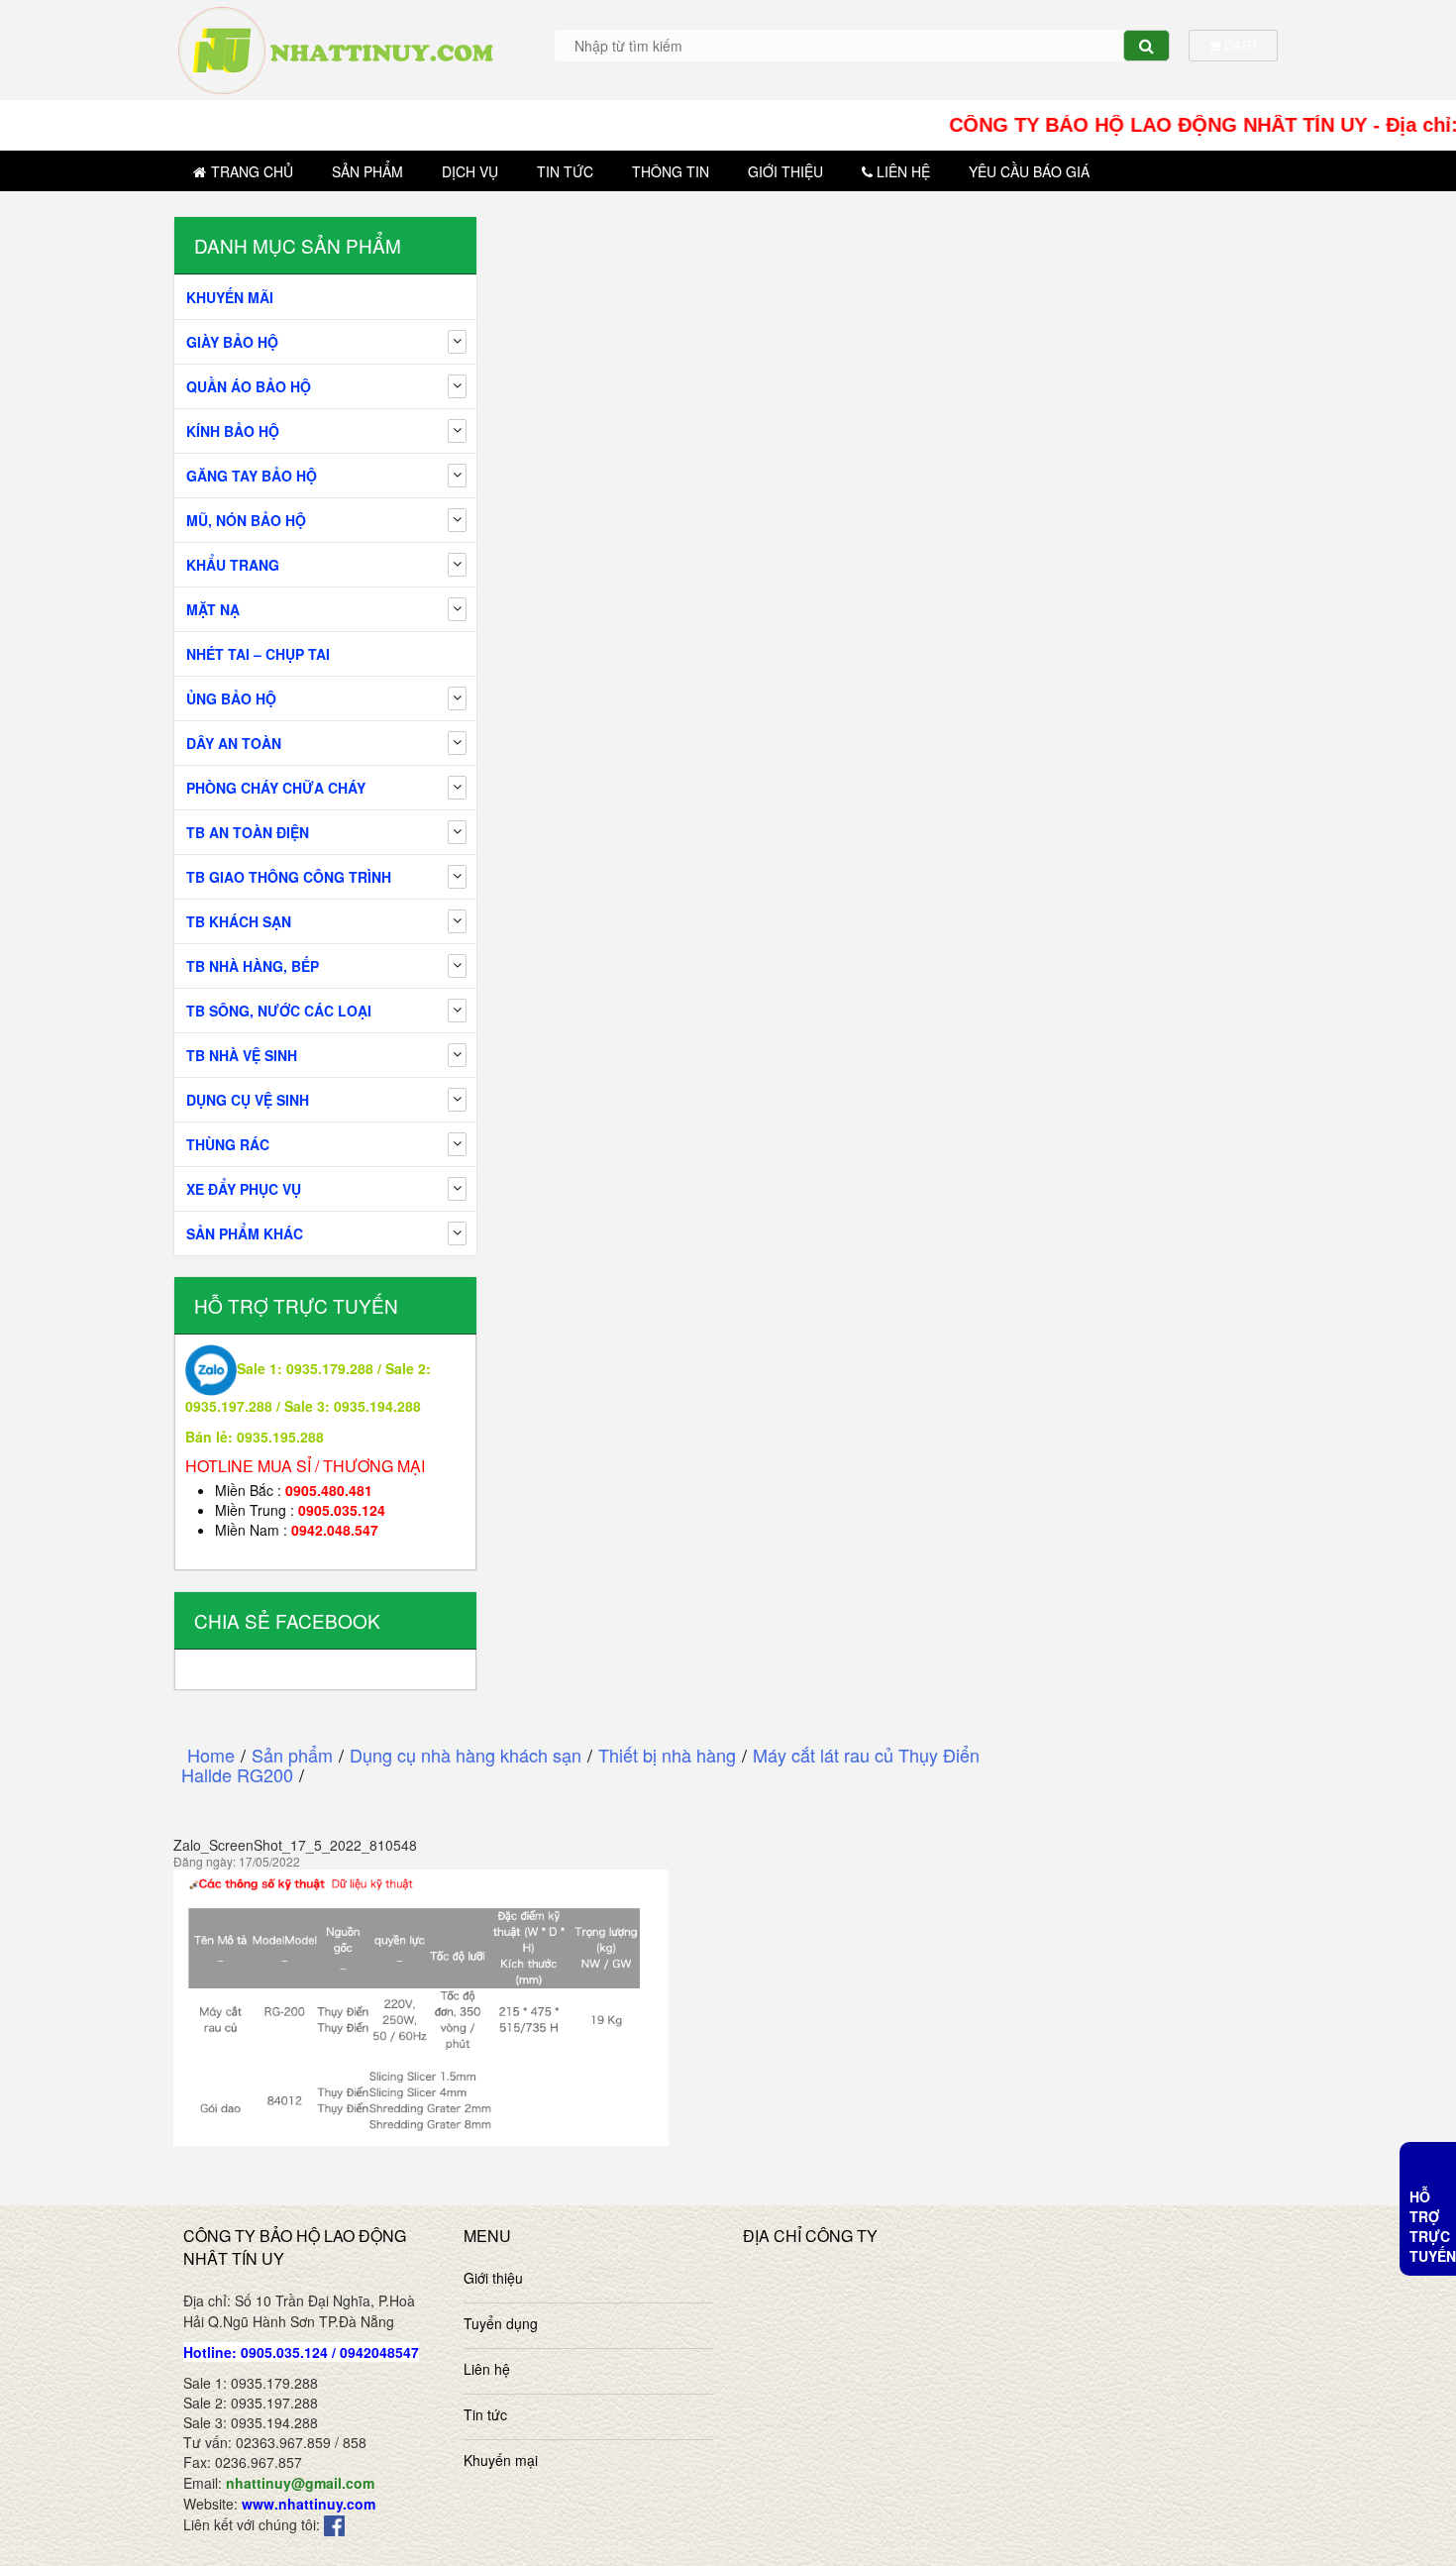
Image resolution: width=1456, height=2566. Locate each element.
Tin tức (565, 171)
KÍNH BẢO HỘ (233, 431)
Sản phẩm (367, 171)
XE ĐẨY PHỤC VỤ (244, 1189)
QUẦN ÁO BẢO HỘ (249, 386)
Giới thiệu (785, 171)
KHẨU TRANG (233, 565)
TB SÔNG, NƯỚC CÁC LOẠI (279, 1011)
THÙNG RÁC (228, 1144)
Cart (1240, 45)
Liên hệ (903, 171)
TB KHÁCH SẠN (239, 921)
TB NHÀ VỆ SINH (242, 1055)
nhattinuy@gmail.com (300, 2483)
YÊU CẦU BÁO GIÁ (1029, 171)
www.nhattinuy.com (309, 2504)
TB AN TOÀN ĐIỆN (248, 832)
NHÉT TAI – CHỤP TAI (258, 654)
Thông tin (671, 171)
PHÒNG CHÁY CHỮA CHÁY (276, 788)
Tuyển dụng (501, 2323)
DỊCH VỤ (470, 171)
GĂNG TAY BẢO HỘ (252, 476)
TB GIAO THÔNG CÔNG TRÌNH (289, 877)
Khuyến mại (501, 2460)
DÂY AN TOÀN (234, 743)
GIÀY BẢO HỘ (232, 342)
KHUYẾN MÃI (230, 297)
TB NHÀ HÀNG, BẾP (253, 966)
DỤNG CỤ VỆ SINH (248, 1100)
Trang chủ (252, 171)
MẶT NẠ (213, 609)
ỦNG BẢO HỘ (231, 698)
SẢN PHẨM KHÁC (245, 1233)
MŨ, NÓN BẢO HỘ (246, 520)
